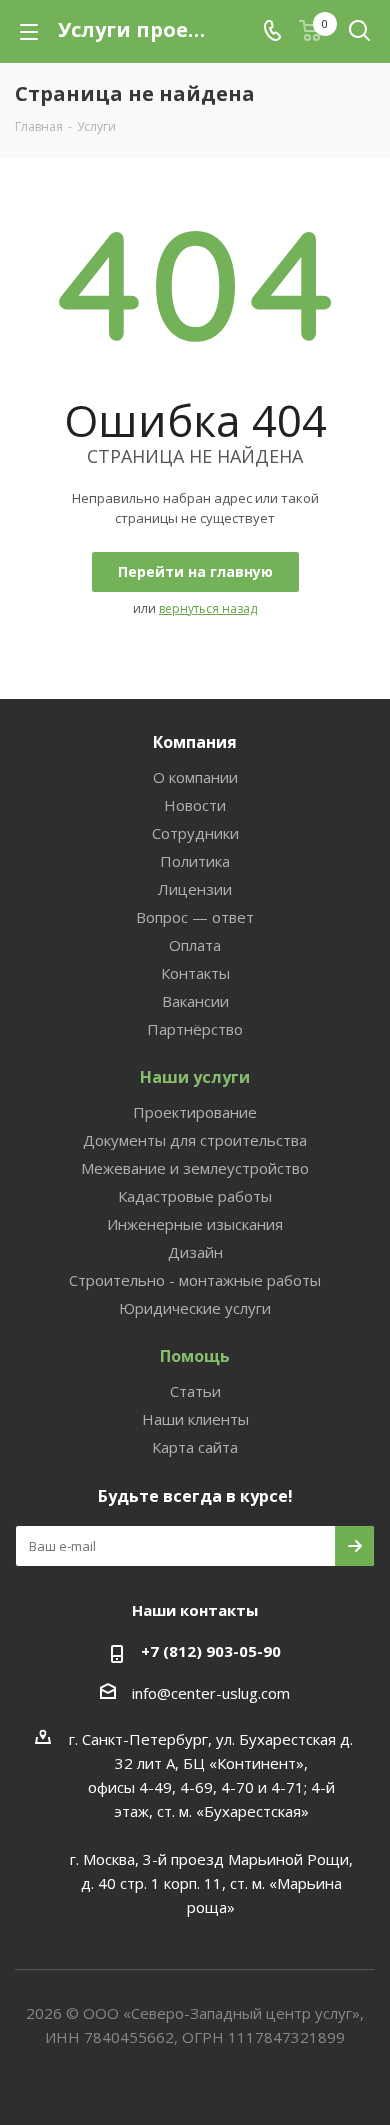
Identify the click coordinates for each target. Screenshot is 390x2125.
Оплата (195, 945)
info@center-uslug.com (211, 1693)
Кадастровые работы (195, 1196)
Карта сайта (195, 1447)
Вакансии (195, 1001)
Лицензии (195, 889)
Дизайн (195, 1252)
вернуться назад (208, 608)
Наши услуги (195, 1077)
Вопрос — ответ (195, 917)
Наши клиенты (195, 1419)
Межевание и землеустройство (195, 1168)
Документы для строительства (195, 1140)
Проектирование (195, 1112)
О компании (195, 777)
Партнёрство (195, 1029)
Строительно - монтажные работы (195, 1280)
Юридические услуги (195, 1308)
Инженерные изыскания (195, 1224)
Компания (195, 742)
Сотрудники (195, 833)
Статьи (195, 1391)
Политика (195, 861)
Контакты (195, 973)
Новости (195, 805)
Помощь (195, 1356)
